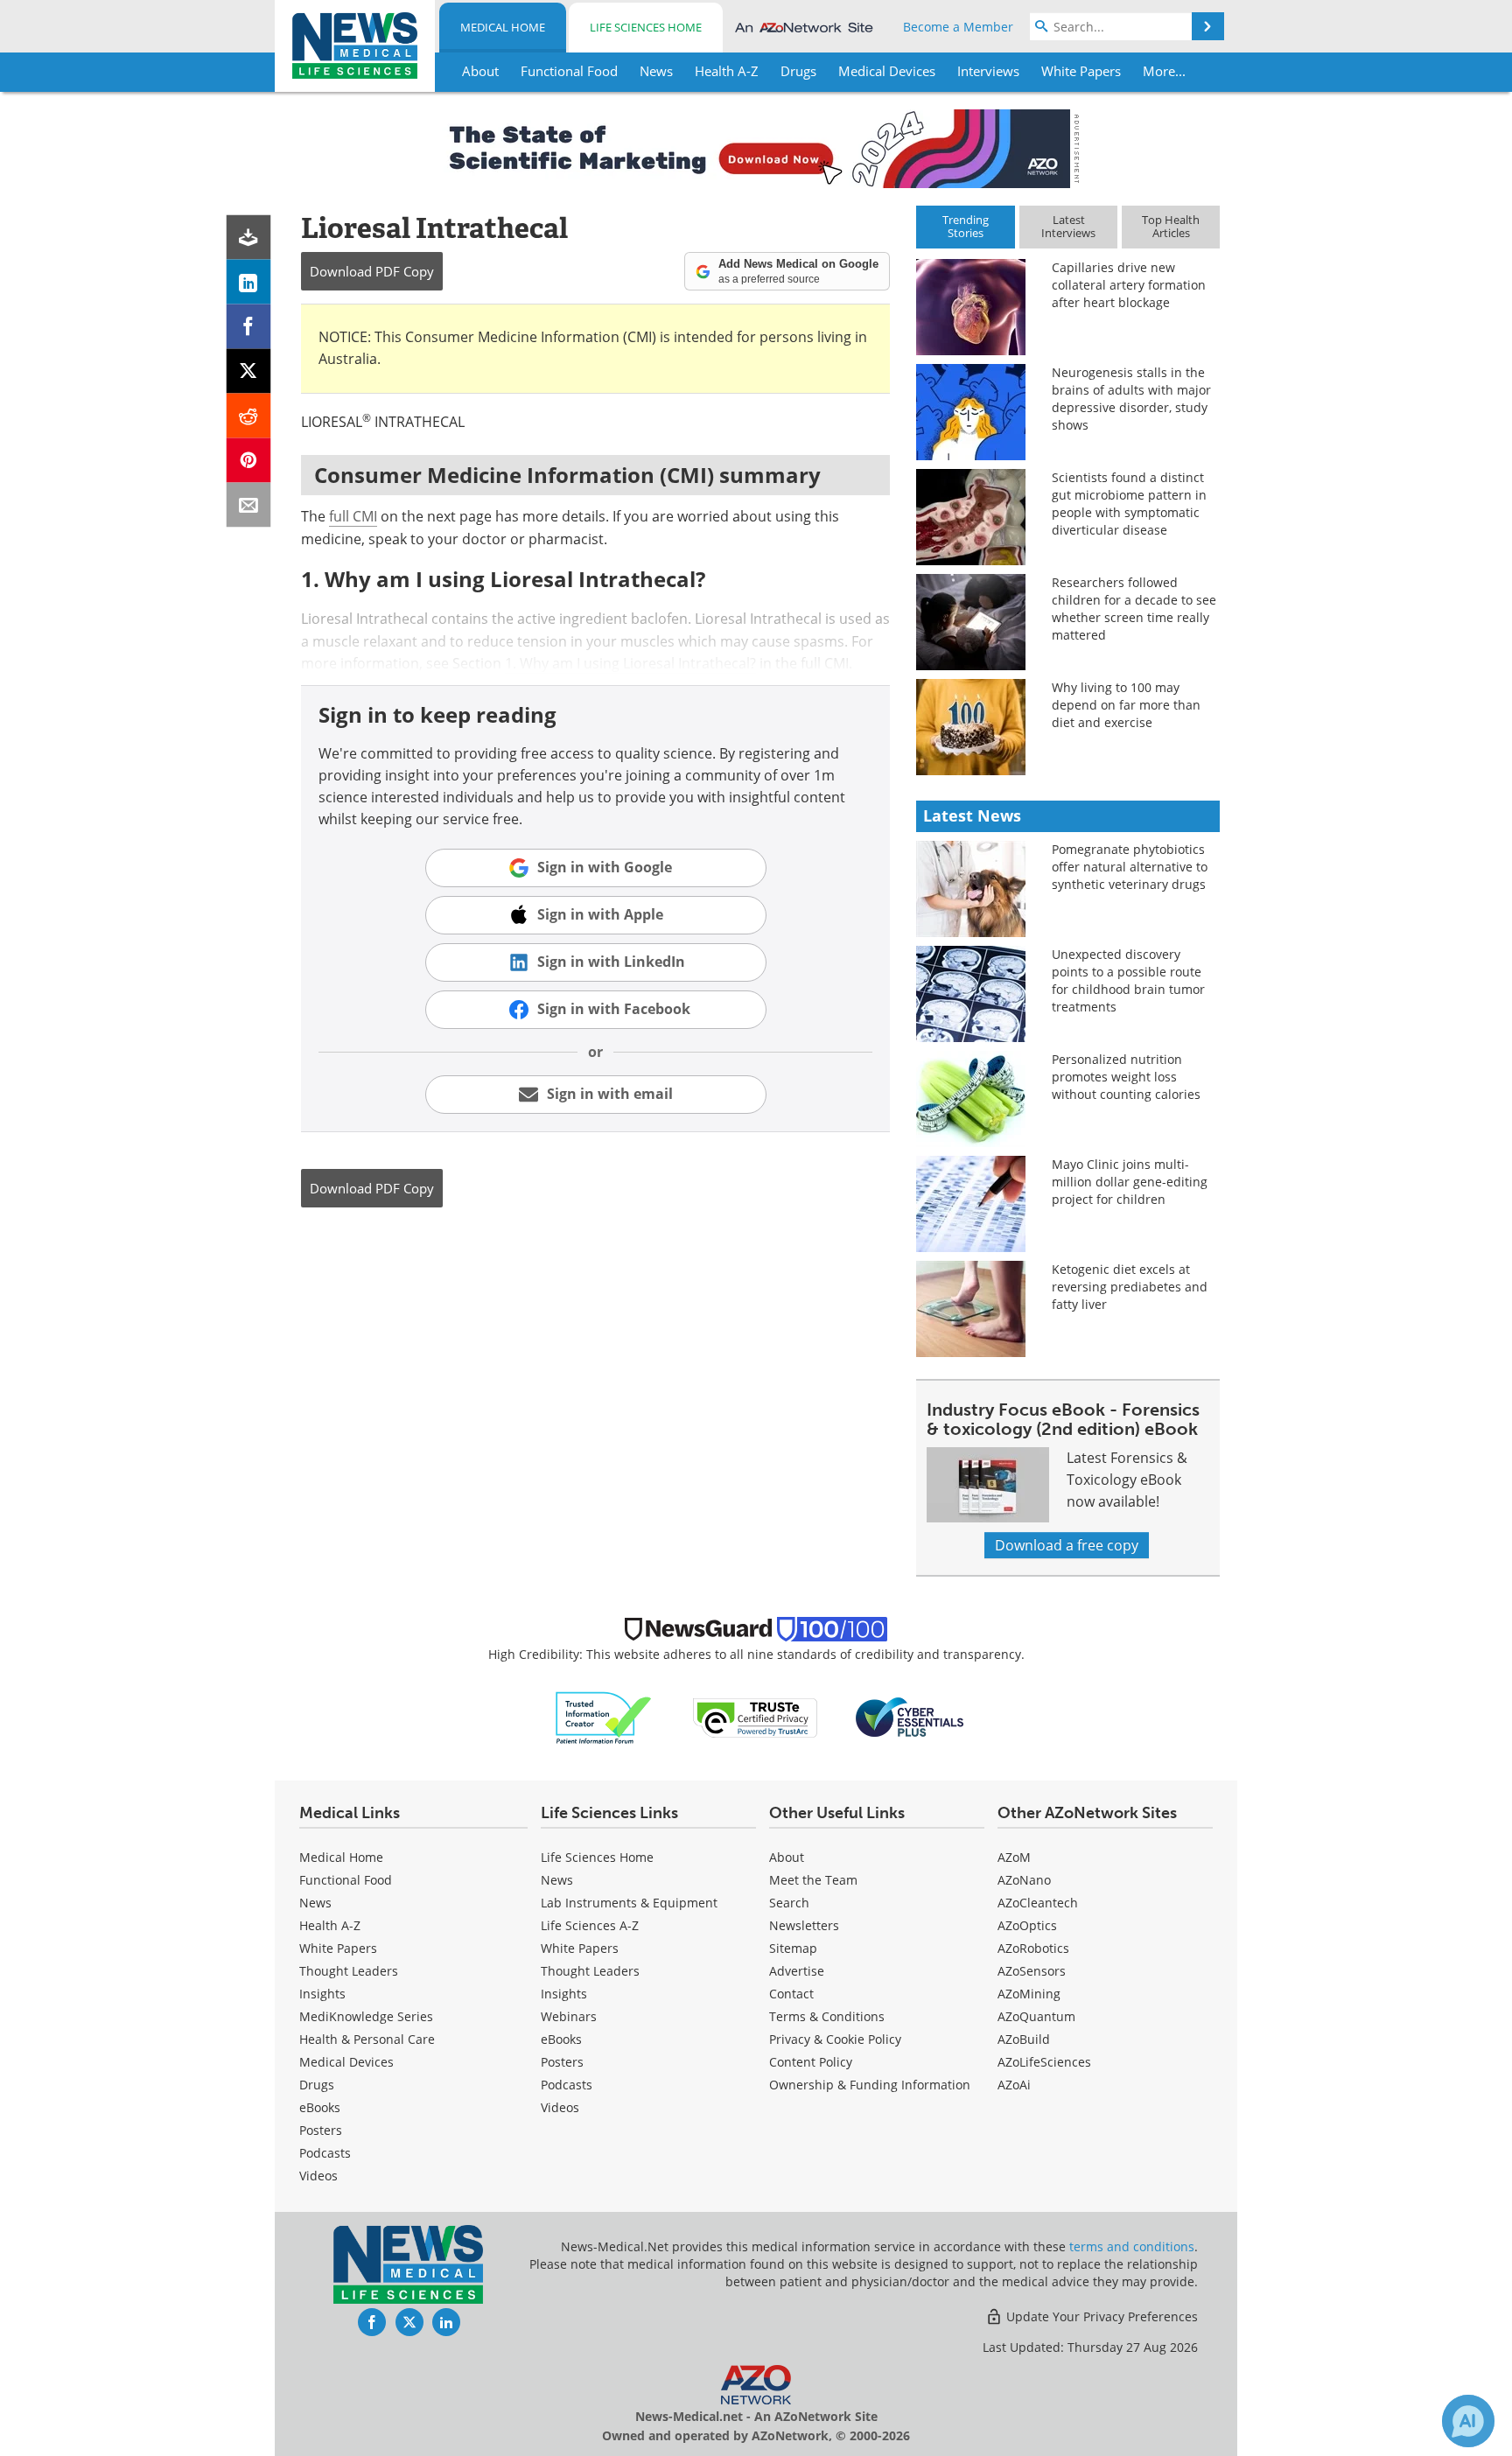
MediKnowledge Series (366, 2016)
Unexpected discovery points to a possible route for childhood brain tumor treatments (1128, 980)
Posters (321, 2130)
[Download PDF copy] (249, 238)
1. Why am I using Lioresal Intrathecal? (630, 663)
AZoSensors (1032, 1971)
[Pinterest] (249, 461)
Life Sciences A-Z (590, 1925)
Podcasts (325, 2153)
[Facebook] (249, 327)
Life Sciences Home (646, 27)
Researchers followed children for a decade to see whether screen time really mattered (1134, 609)
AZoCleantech (1038, 1903)
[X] (249, 371)
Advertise (797, 1971)
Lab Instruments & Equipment (629, 1903)
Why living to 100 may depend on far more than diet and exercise (1126, 705)
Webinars (569, 2016)
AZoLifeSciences (1044, 2062)
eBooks (320, 2107)
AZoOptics (1027, 1925)
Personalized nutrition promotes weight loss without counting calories (1126, 1077)
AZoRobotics (1033, 1948)
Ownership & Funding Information (870, 2085)
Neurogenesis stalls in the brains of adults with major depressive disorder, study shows (1131, 399)
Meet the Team (813, 1880)
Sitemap (793, 1948)
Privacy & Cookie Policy (835, 2039)
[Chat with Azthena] (1468, 2421)
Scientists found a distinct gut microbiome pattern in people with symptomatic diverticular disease (1129, 504)
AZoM (1014, 1857)
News (315, 1903)
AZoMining (1029, 1994)
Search (789, 1903)
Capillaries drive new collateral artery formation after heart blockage (1129, 285)
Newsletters (804, 1925)
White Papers (338, 1948)
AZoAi (1014, 2085)
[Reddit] (249, 416)
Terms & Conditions (827, 2016)
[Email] (249, 505)
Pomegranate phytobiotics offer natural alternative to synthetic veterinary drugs (1130, 867)
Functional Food (346, 1880)
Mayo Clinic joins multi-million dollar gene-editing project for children (1130, 1182)
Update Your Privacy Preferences (1100, 2316)
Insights (322, 1994)
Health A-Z (330, 1925)
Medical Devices (346, 2062)
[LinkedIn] (249, 282)
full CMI (353, 516)
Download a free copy (1067, 1545)
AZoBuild (1024, 2039)
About (787, 1857)
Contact (791, 1994)
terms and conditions (1132, 2246)
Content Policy (811, 2062)
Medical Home (503, 27)
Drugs (317, 2085)
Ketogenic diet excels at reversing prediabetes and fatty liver (1130, 1287)
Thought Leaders (349, 1971)
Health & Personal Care (367, 2039)
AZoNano (1024, 1880)
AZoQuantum (1036, 2016)
